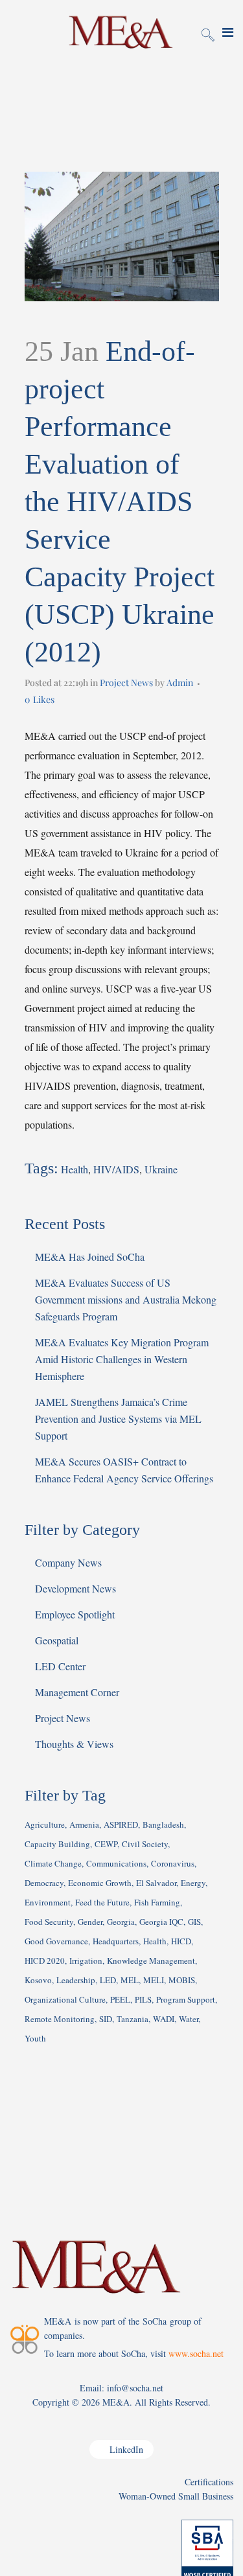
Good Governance (56, 1941)
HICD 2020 (45, 1961)
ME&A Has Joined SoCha (90, 1257)
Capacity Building (57, 1844)
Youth (35, 2038)
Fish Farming (157, 1902)
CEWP (106, 1844)
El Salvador (156, 1883)
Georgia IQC (161, 1922)
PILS (143, 1999)
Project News (126, 683)
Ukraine (161, 1169)
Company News (68, 1562)
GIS (194, 1922)
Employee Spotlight (75, 1614)
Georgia (121, 1922)
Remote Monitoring (60, 2019)
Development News (75, 1588)
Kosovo (38, 1980)
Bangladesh (163, 1824)
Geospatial (57, 1640)
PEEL (120, 1999)
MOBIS (182, 1980)
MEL (130, 1980)
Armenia (84, 1824)
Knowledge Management (151, 1961)
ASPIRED (121, 1824)
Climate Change (53, 1863)
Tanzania (133, 2019)
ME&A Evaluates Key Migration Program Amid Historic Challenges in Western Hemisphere (122, 1359)
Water (189, 2019)
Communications (116, 1863)
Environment (48, 1902)
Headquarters (116, 1941)
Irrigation (86, 1961)
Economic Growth (100, 1883)
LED (108, 1980)
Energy (193, 1883)
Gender (90, 1922)
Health (75, 1169)
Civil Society (145, 1844)
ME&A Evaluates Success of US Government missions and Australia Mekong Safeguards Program (126, 1299)
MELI (154, 1980)
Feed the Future (102, 1902)
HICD (181, 1941)
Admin (180, 683)
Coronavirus (173, 1863)
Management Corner (77, 1692)
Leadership (76, 1980)
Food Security (49, 1922)
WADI (164, 2019)
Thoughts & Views (74, 1744)
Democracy (44, 1883)
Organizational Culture (65, 1999)
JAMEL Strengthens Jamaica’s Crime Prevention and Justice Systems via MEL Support (118, 1419)
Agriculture (45, 1824)
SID (106, 2019)
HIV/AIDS (116, 1169)
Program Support (186, 1999)
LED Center (60, 1666)
